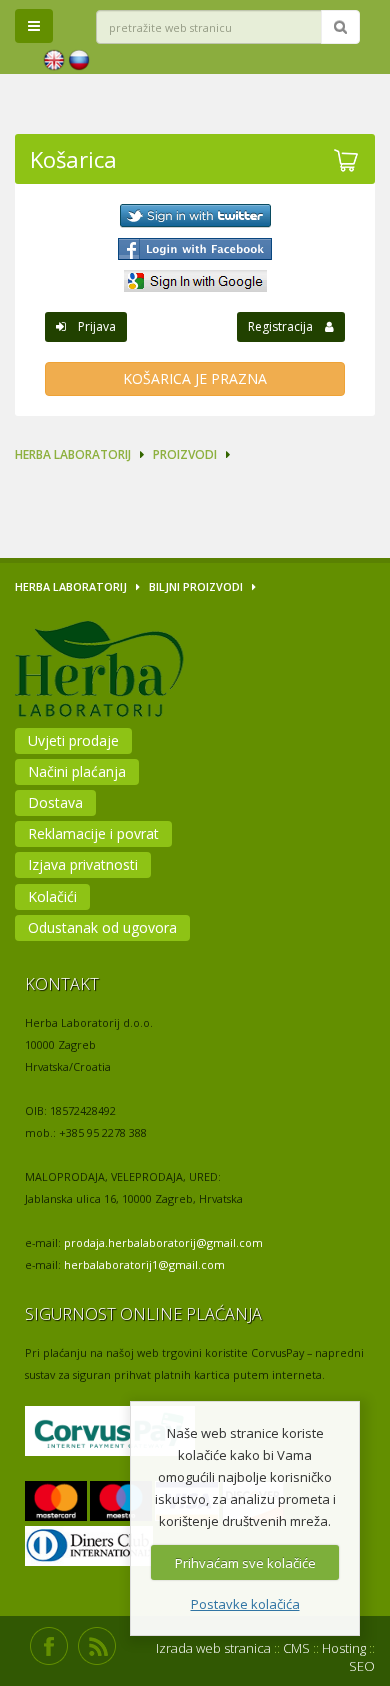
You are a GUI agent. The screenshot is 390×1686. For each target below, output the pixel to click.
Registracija (286, 326)
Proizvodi (185, 454)
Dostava (55, 802)
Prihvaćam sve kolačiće (245, 1563)
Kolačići (52, 896)
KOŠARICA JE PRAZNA (195, 378)
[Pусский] (79, 60)
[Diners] (89, 1546)
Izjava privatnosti (83, 864)
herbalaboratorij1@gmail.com (144, 1264)
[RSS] (97, 1646)
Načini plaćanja (77, 771)
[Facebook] (195, 249)
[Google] (195, 281)
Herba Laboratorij (73, 454)
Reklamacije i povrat (93, 833)
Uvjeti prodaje (73, 740)
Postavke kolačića (245, 1604)
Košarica (73, 159)
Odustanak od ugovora (102, 927)
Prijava (91, 326)
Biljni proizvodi (196, 586)
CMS (296, 1648)
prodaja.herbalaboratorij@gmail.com (163, 1242)
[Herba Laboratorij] (153, 672)
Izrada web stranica (213, 1648)
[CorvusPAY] (110, 1431)
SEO (362, 1666)
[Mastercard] (56, 1501)
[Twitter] (195, 216)
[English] (54, 60)
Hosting (344, 1648)
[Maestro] (121, 1501)
